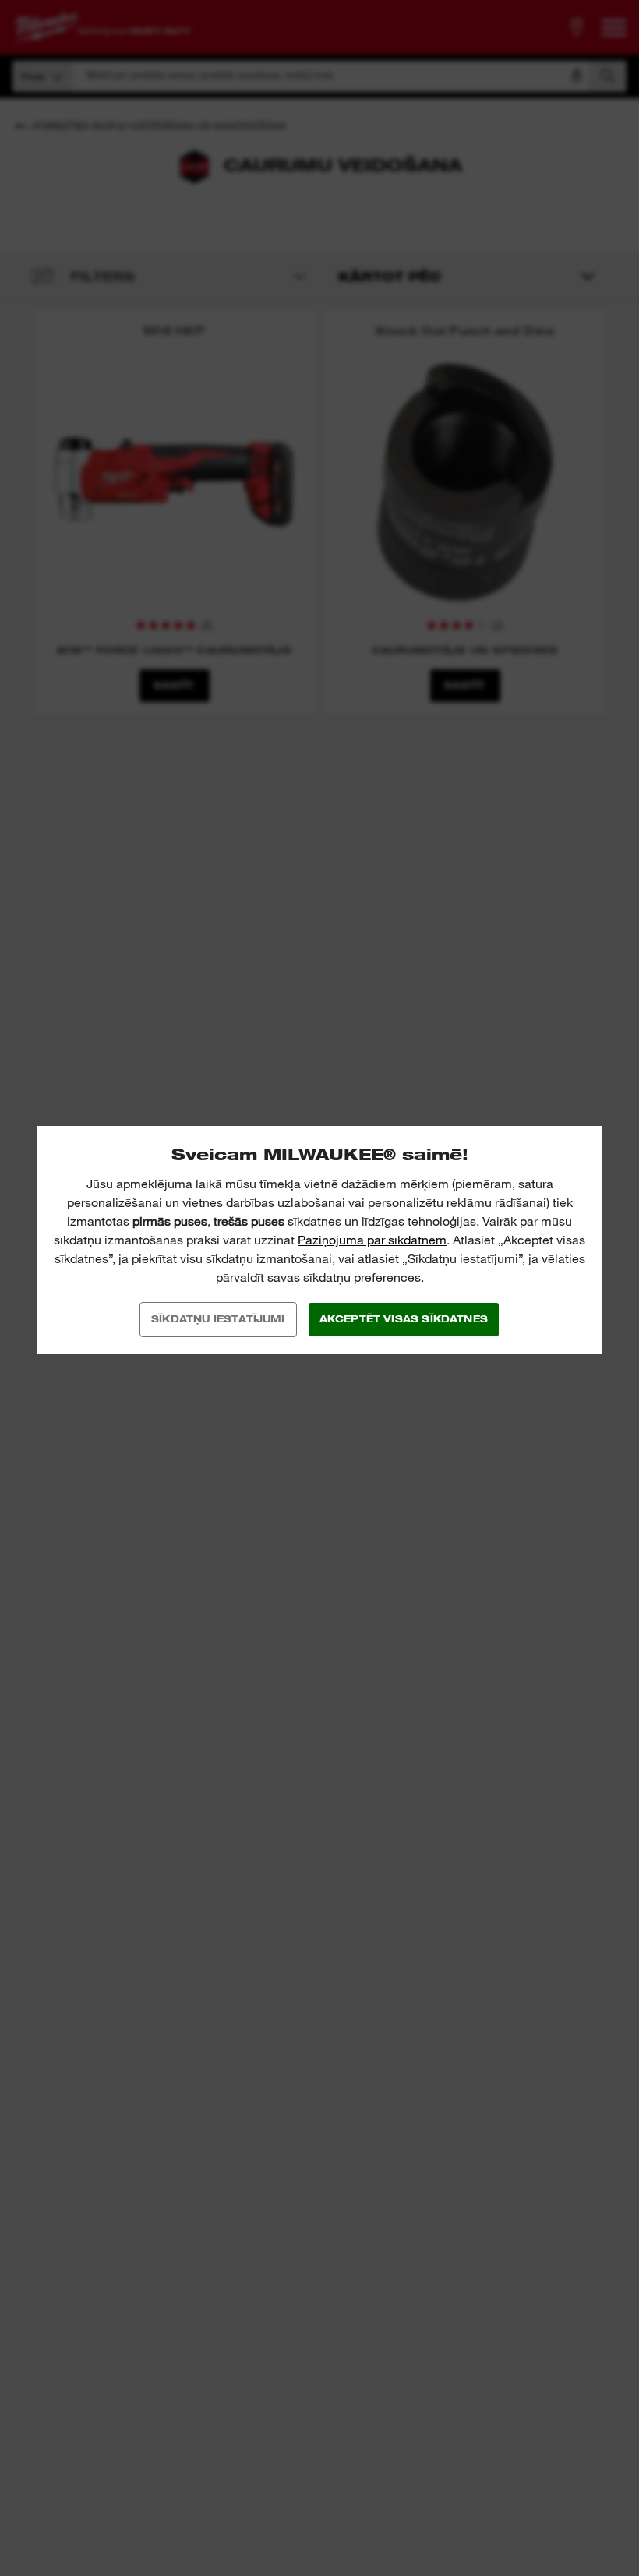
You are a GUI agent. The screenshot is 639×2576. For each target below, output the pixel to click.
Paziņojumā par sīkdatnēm (372, 1240)
